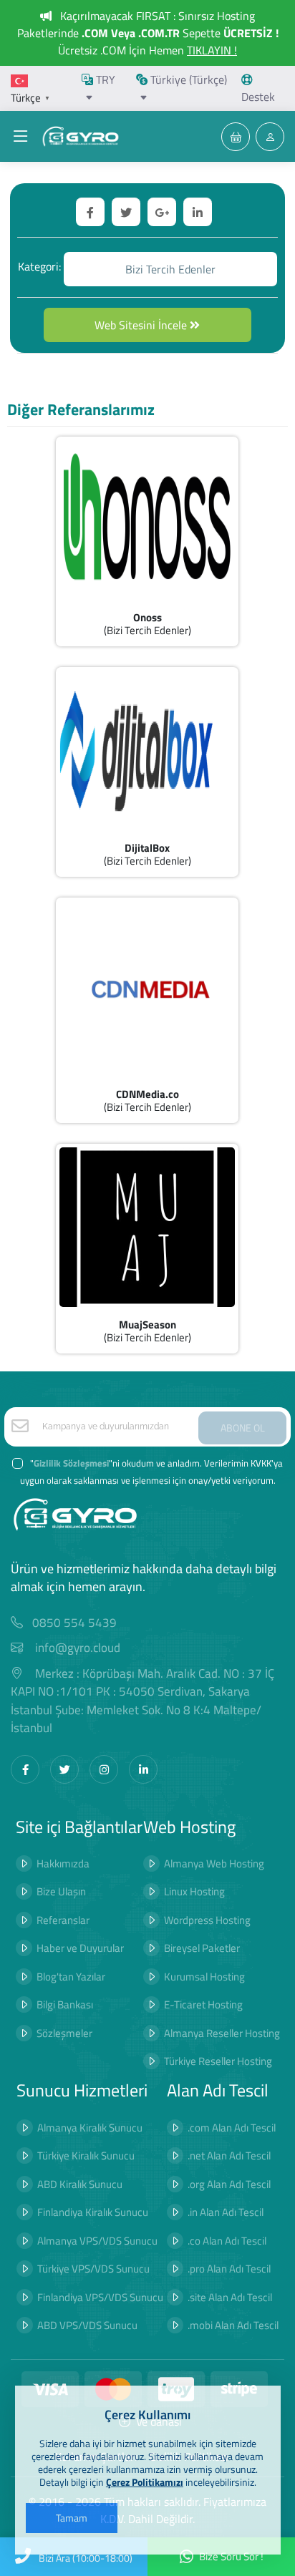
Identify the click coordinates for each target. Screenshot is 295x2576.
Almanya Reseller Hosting (222, 2033)
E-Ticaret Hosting (203, 2004)
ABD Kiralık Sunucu (80, 2184)
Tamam (72, 2518)
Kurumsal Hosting (204, 1977)
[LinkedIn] (143, 1769)
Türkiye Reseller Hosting (218, 2061)
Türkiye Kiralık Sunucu (86, 2155)
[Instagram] (104, 1769)
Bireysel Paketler (202, 1948)
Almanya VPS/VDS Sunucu (97, 2241)
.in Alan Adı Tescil (226, 2212)
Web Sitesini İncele (142, 325)
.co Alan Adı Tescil (227, 2241)
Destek (258, 97)
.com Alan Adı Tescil (232, 2128)
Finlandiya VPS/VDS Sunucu (100, 2297)
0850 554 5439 (74, 1623)
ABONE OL (243, 1428)
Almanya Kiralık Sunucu (90, 2128)
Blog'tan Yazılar (71, 1977)
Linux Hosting (194, 1891)
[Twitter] (64, 1769)
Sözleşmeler (64, 2033)
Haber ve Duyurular (80, 1948)
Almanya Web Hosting (214, 1863)
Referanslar (63, 1920)
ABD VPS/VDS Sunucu (87, 2325)
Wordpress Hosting (207, 1920)
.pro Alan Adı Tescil (229, 2269)
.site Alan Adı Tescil (230, 2297)
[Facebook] (25, 1769)
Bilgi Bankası (65, 2004)
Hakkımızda (63, 1863)
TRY (104, 79)
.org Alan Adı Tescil (229, 2184)
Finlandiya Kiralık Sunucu (93, 2212)
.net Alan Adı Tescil (229, 2155)
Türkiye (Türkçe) (187, 79)
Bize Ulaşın (61, 1891)
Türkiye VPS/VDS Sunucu (93, 2269)
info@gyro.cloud (78, 1648)
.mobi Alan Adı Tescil (233, 2325)
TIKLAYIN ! (212, 50)
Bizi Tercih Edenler (170, 269)
